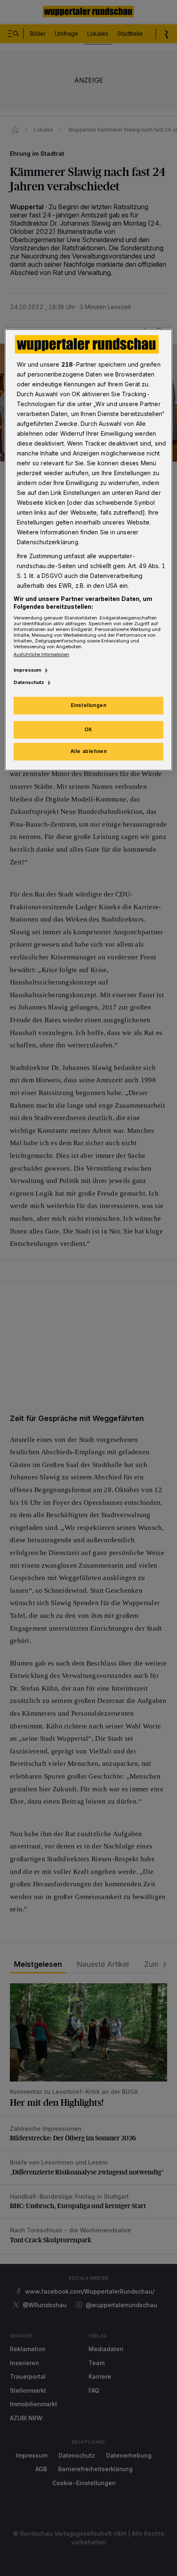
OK (88, 729)
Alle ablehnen (89, 751)
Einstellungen (89, 706)
